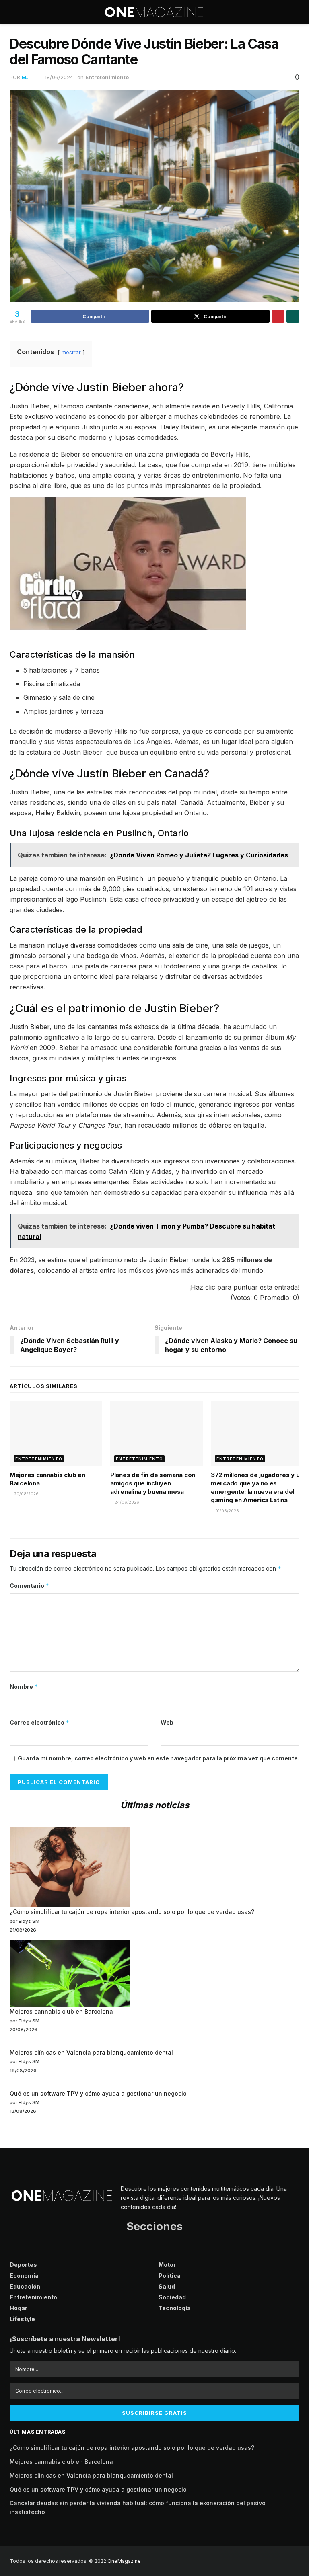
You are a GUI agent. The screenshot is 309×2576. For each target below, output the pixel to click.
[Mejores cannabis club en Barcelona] (70, 1974)
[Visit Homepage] (154, 12)
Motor (167, 2265)
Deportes (23, 2265)
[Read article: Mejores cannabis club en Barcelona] (56, 1434)
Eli (26, 77)
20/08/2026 (26, 1494)
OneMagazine (124, 2561)
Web (167, 1722)
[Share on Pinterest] (278, 316)
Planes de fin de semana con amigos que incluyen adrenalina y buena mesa (153, 1483)
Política (170, 2276)
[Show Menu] (13, 12)
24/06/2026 (126, 1502)
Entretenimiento (107, 77)
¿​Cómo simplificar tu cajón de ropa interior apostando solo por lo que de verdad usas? (132, 1912)
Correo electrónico (40, 1722)
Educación (25, 2286)
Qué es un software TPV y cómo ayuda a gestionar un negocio (98, 2093)
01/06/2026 (227, 1511)
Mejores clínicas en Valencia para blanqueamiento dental (91, 2052)
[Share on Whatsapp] (293, 316)
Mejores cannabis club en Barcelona (61, 2011)
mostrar (71, 352)
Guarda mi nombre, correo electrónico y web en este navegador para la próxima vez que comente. (159, 1758)
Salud (167, 2286)
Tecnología (175, 2308)
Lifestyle (22, 2319)
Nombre (24, 1687)
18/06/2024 (59, 77)
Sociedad (172, 2297)
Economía (24, 2276)
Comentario (30, 1586)
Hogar (19, 2308)
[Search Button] (296, 12)
